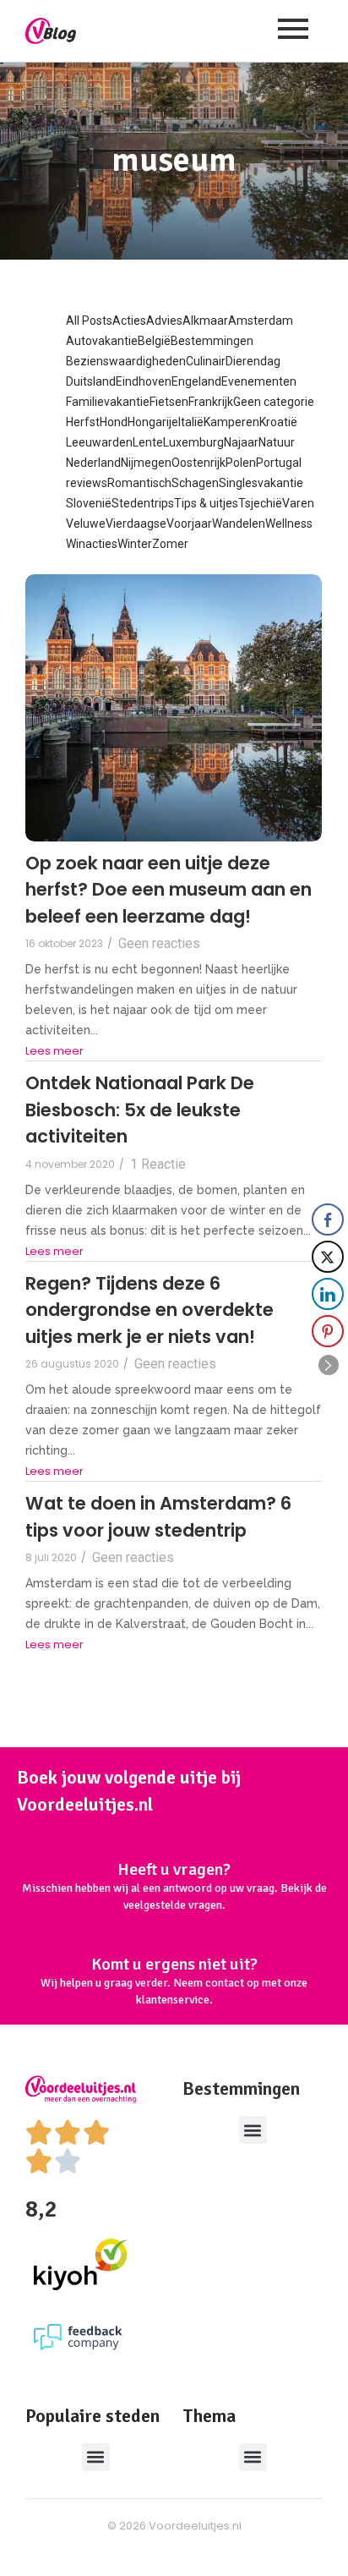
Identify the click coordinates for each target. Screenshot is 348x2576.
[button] (253, 2130)
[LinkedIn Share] (328, 1294)
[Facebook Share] (328, 1219)
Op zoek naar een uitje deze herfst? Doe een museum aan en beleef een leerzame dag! (169, 890)
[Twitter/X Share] (328, 1257)
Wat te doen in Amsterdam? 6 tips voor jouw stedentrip (158, 1517)
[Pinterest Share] (328, 1331)
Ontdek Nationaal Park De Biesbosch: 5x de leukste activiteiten (140, 1110)
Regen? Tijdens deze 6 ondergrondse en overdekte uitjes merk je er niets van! (150, 1310)
